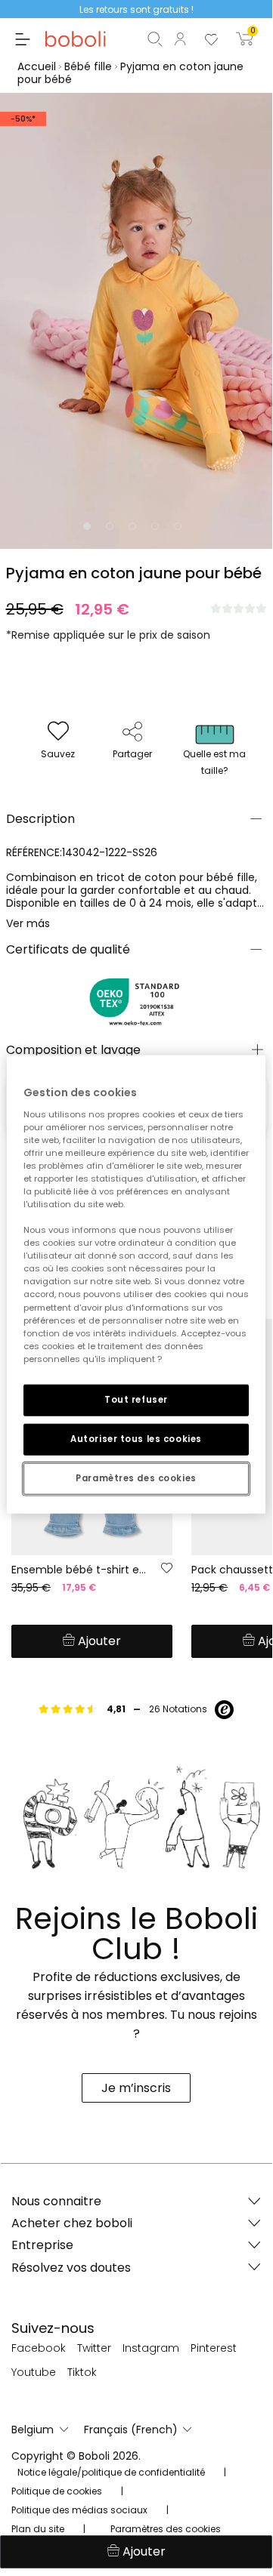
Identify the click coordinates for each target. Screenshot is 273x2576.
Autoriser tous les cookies (136, 1438)
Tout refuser (136, 1400)
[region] (136, 1285)
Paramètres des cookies (136, 1478)
